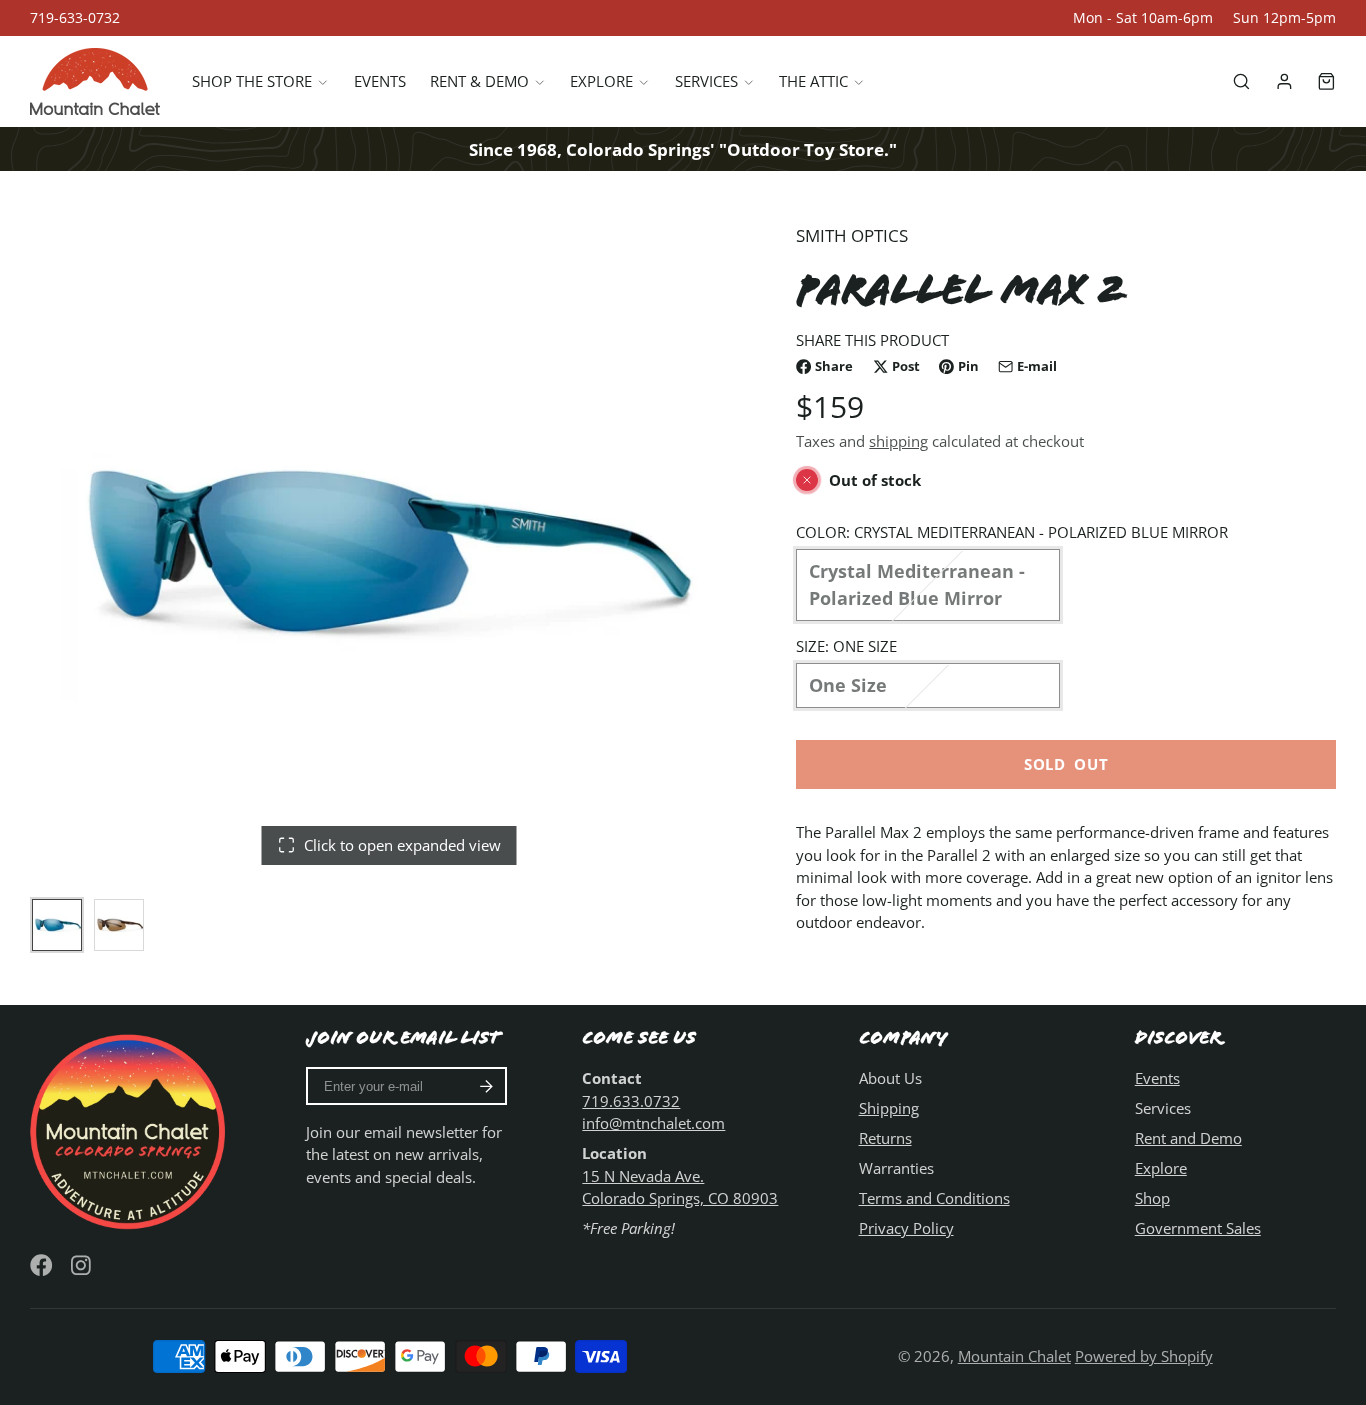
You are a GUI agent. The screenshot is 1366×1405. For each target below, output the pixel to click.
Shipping (889, 1108)
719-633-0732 (75, 18)
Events (380, 82)
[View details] (130, 1129)
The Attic (813, 82)
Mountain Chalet (1014, 1356)
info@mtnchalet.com (653, 1123)
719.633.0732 (631, 1101)
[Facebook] (41, 1265)
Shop (1152, 1198)
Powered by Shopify (1144, 1356)
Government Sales (1198, 1228)
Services (706, 82)
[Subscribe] (486, 1086)
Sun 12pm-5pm (1284, 18)
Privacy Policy (906, 1228)
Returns (885, 1138)
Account (1284, 81)
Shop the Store (252, 82)
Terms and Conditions (934, 1198)
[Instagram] (82, 1265)
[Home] (95, 81)
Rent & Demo (479, 82)
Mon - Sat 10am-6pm (1143, 18)
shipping (898, 442)
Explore (601, 82)
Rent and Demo (1188, 1138)
